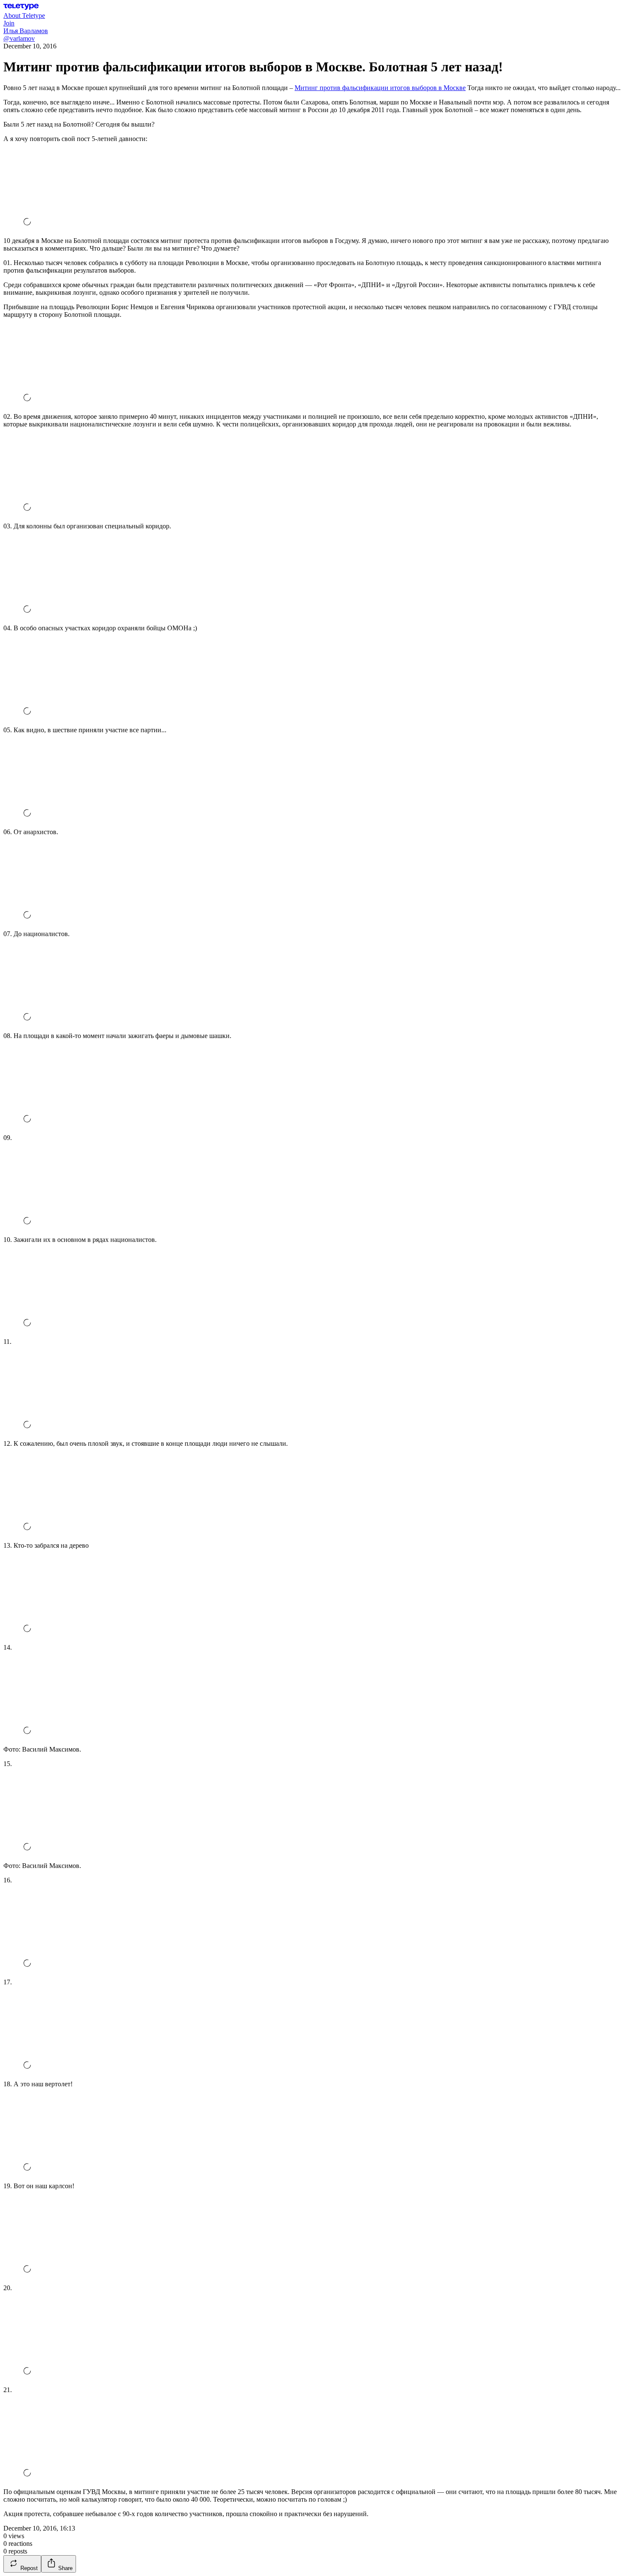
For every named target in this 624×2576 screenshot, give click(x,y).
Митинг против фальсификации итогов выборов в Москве (380, 88)
